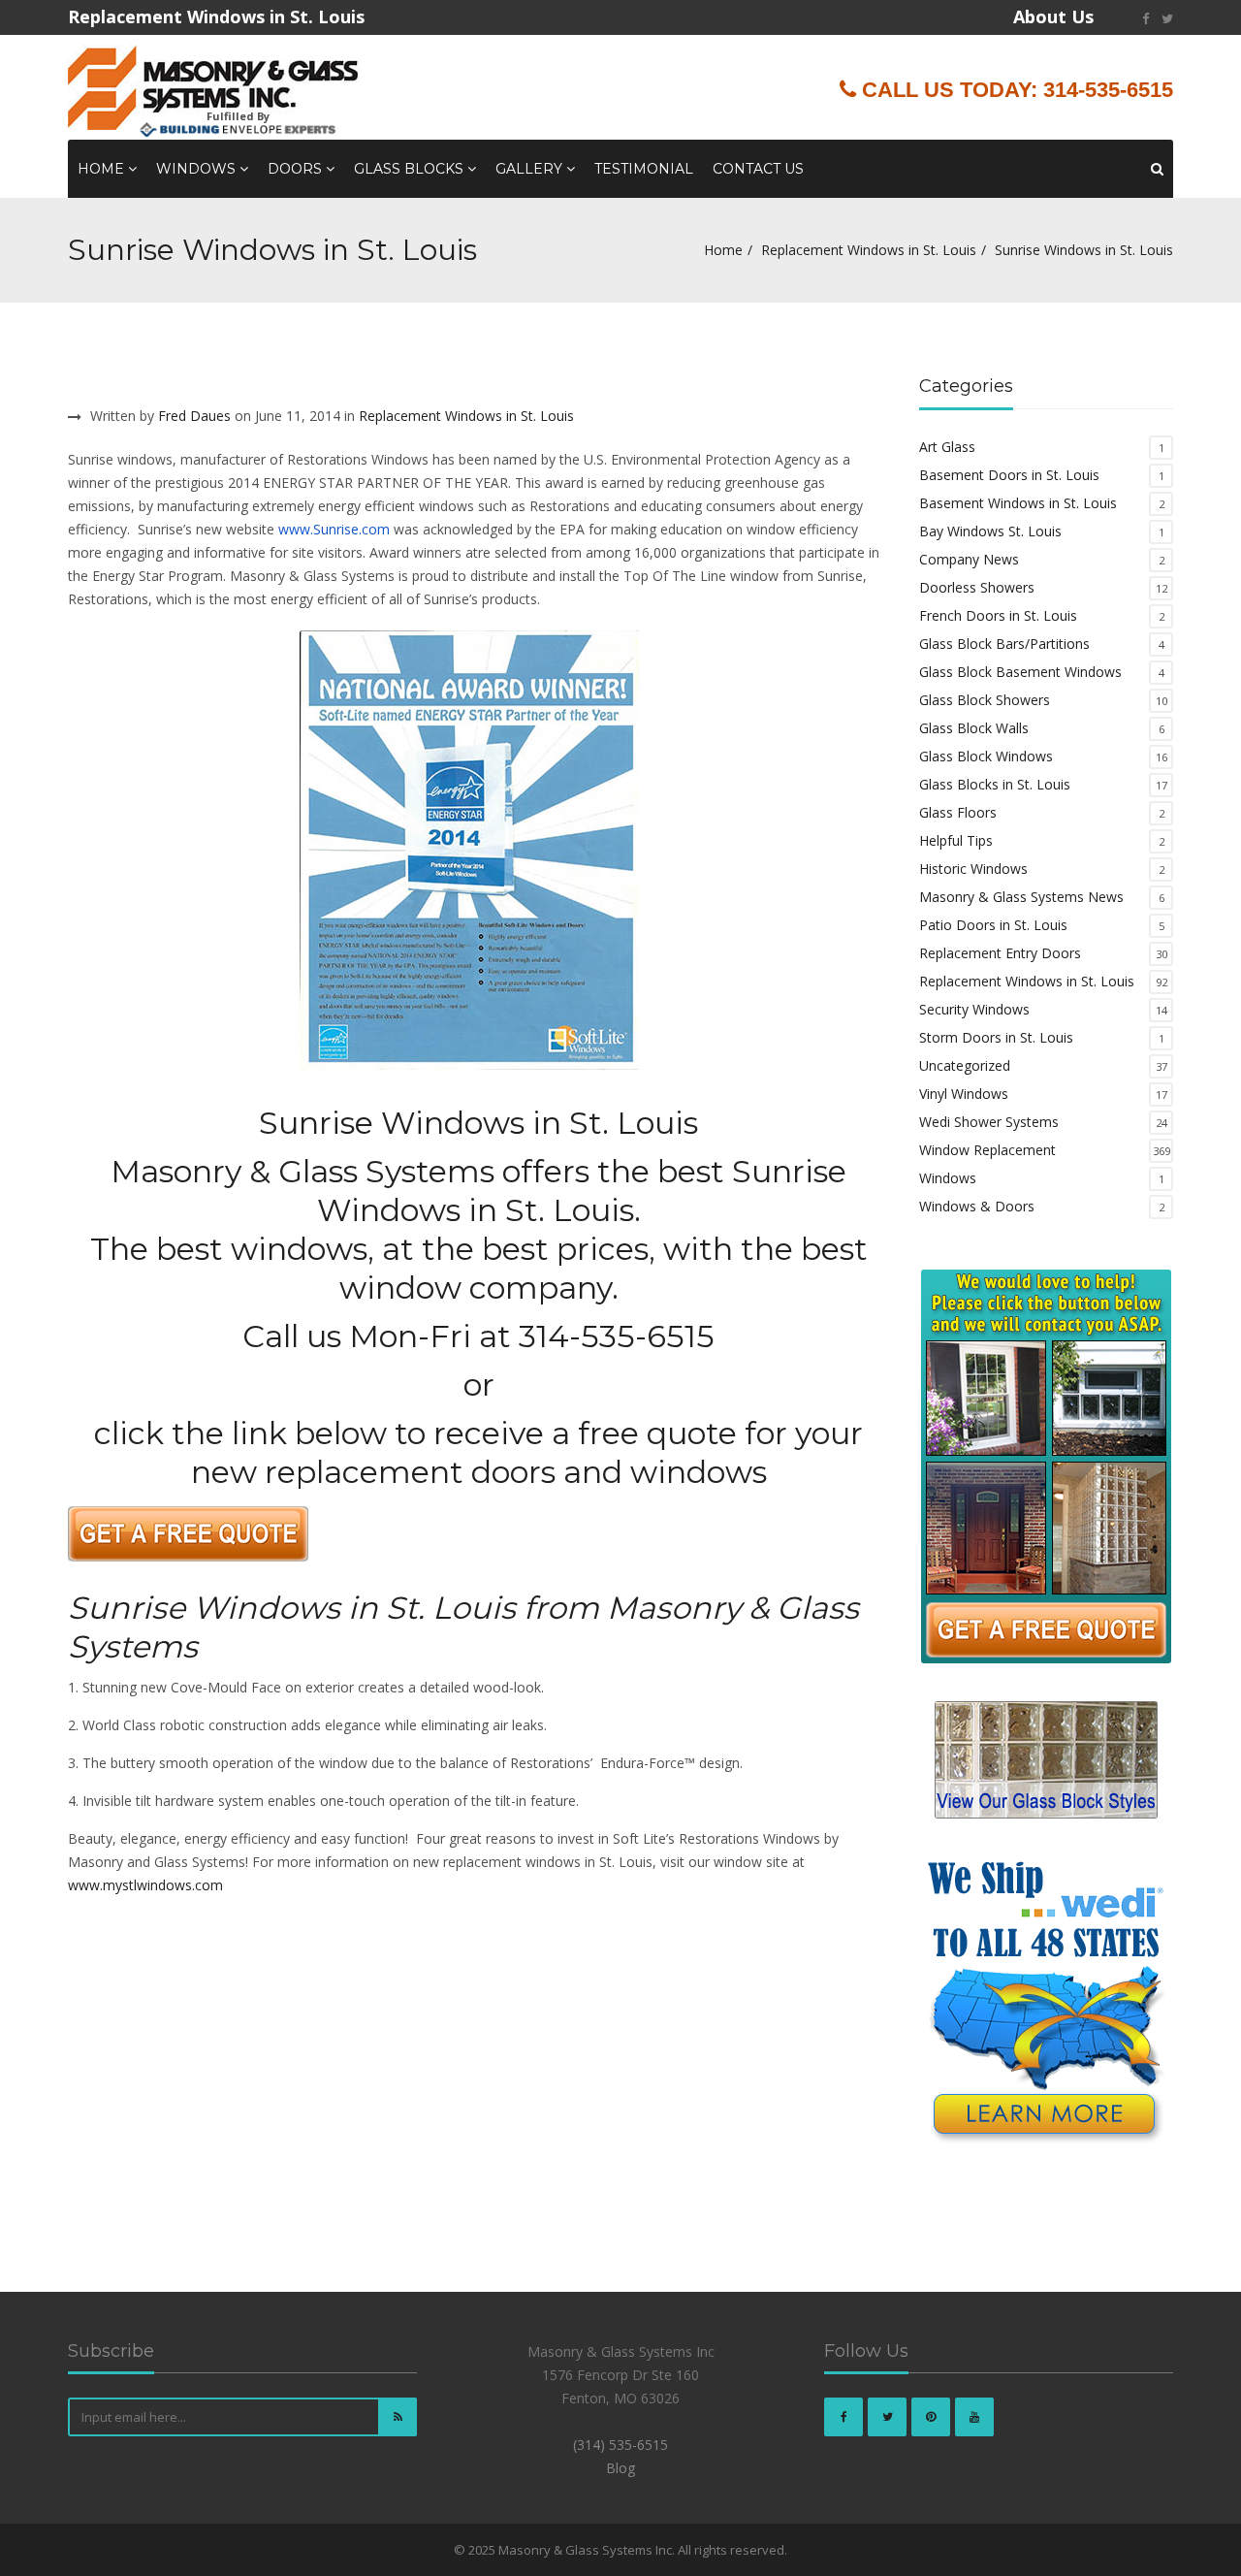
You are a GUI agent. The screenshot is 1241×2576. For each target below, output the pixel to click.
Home (103, 169)
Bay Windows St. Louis (990, 531)
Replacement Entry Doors (1000, 953)
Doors (297, 169)
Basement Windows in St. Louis (1018, 503)
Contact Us (758, 169)
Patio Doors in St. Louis (993, 925)
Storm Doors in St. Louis (996, 1037)
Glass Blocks (411, 169)
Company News (969, 559)
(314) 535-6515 (620, 2445)
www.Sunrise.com (334, 529)
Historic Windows (973, 869)
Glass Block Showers (985, 700)
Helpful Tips (956, 840)
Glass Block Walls (974, 728)
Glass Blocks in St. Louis (995, 784)
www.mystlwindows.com (145, 1885)
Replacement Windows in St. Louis (869, 250)
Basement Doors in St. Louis (1009, 475)
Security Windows (974, 1009)
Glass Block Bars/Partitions (1004, 644)
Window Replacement (987, 1150)
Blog (620, 2468)
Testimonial (644, 169)
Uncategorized (965, 1065)
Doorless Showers (977, 587)
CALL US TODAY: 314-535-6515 (1015, 90)
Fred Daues (194, 416)
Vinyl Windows (964, 1094)
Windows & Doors (977, 1206)
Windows (198, 169)
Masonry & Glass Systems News (1021, 897)
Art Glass (947, 447)
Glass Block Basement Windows (1020, 672)
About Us (1053, 16)
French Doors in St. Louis (998, 615)
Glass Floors (958, 812)
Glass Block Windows (986, 756)
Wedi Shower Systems (989, 1122)
